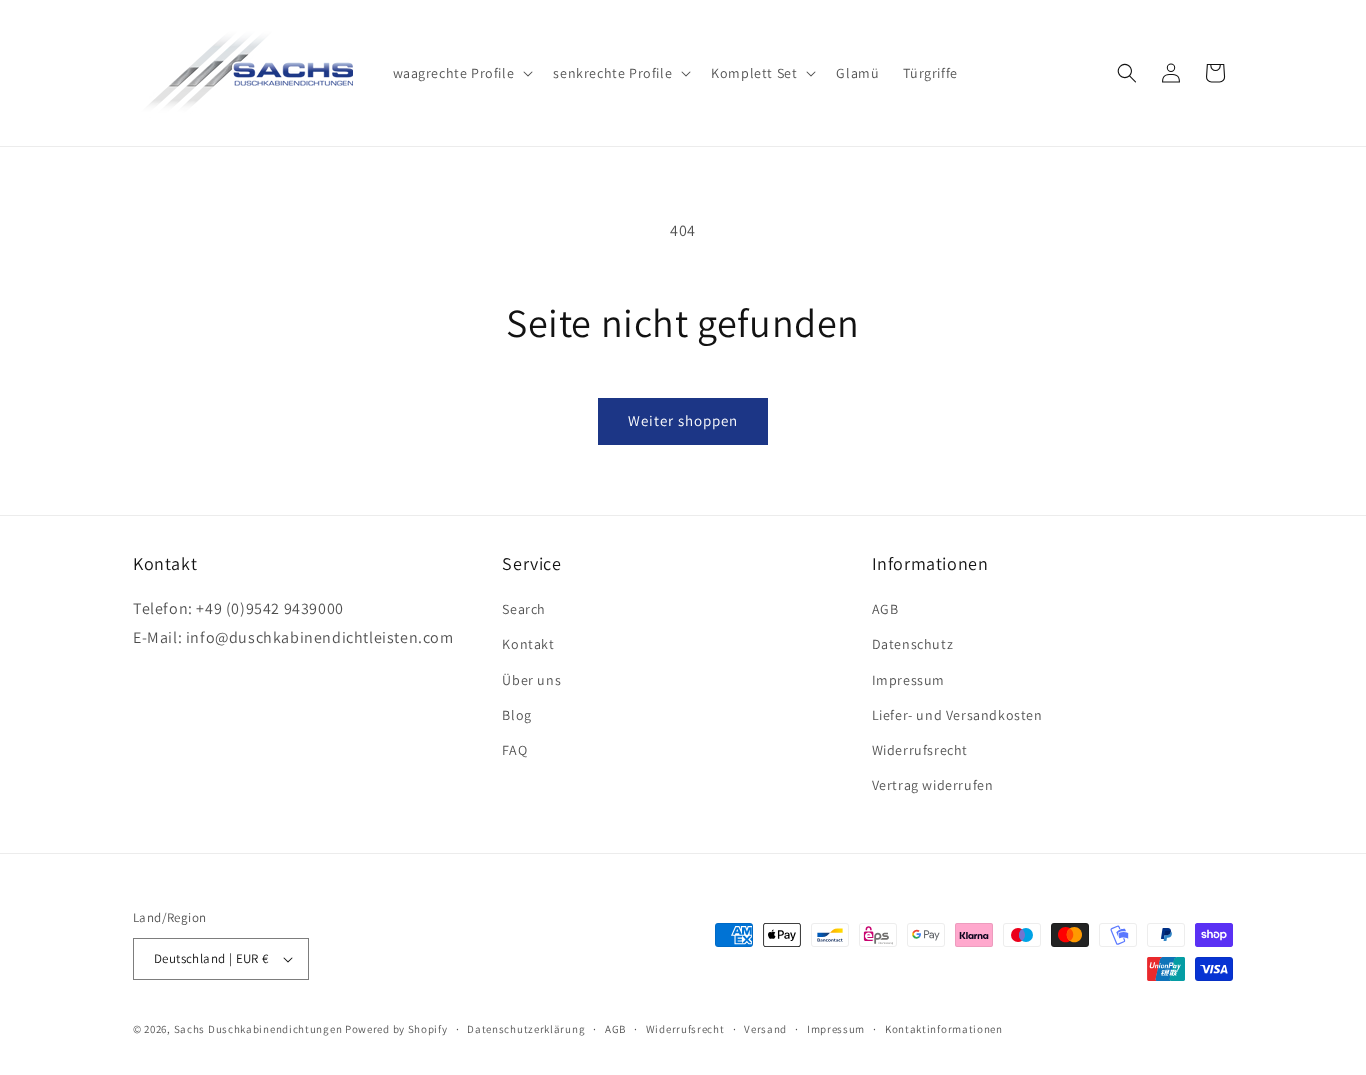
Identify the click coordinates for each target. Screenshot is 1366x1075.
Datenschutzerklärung (526, 1029)
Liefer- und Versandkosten (957, 715)
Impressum (908, 680)
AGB (885, 609)
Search (524, 609)
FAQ (514, 750)
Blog (516, 715)
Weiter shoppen (683, 420)
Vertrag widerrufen (933, 785)
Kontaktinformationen (944, 1029)
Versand (765, 1029)
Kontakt (528, 644)
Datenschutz (913, 644)
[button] (461, 73)
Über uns (531, 680)
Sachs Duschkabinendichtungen (258, 1029)
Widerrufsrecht (920, 750)
